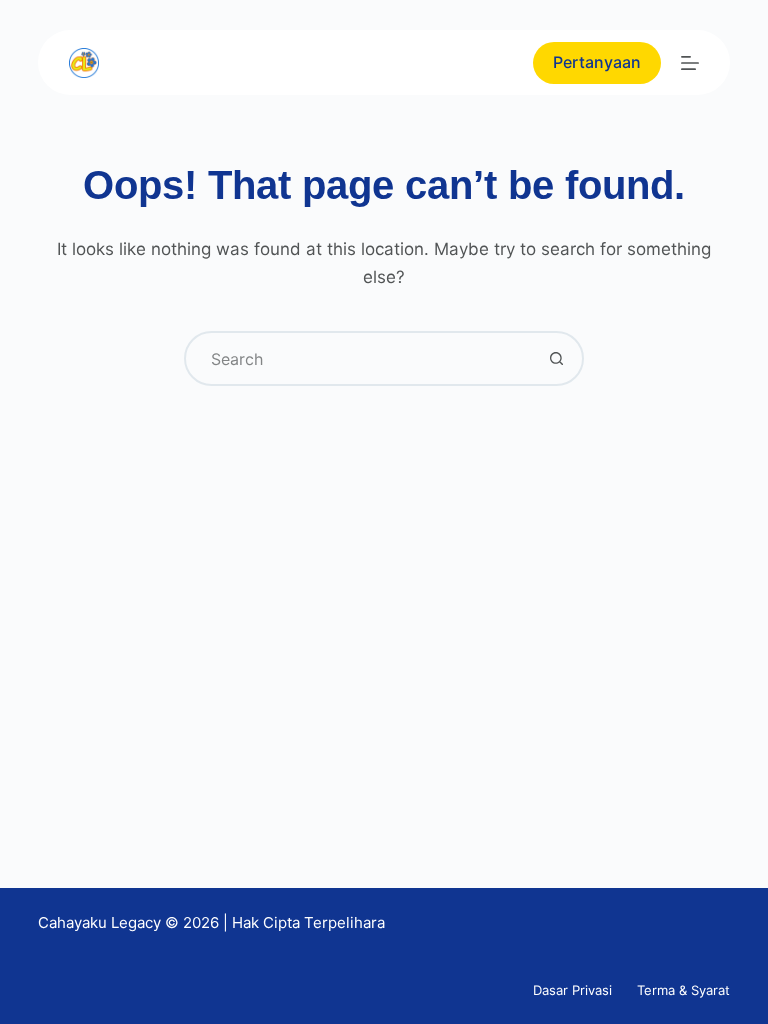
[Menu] (690, 63)
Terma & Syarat (683, 990)
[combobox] (358, 358)
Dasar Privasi (572, 990)
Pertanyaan (597, 62)
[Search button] (556, 358)
